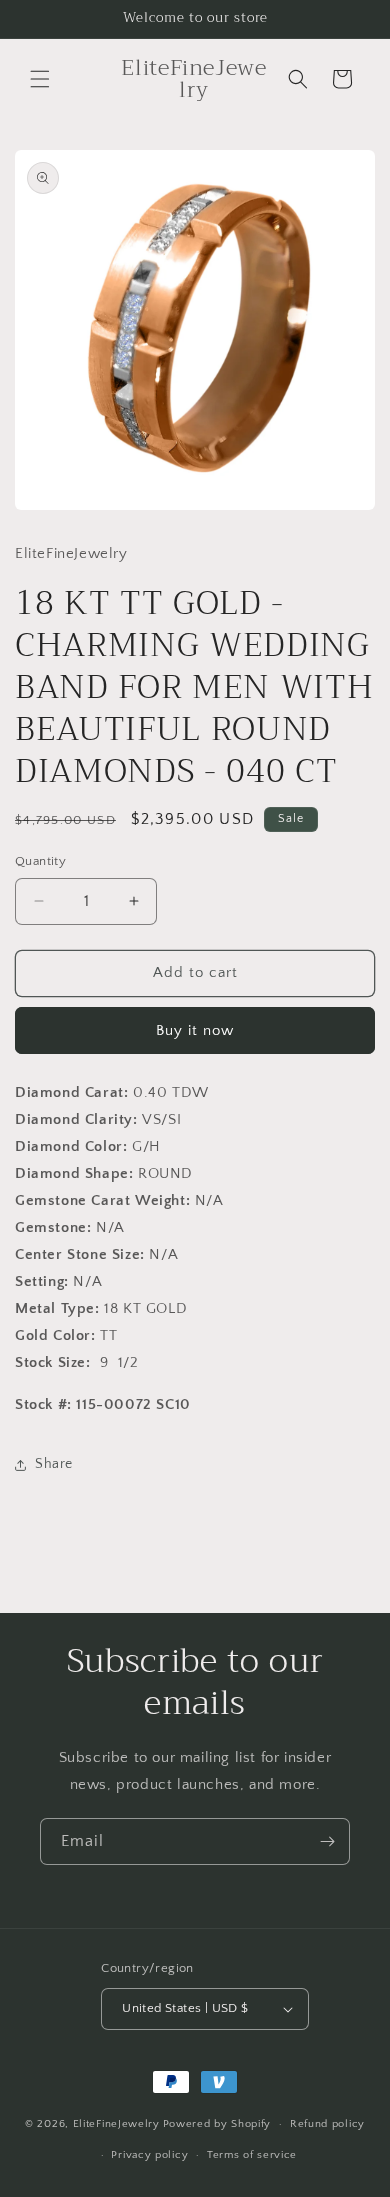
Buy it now (195, 1030)
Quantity (40, 861)
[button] (40, 79)
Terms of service (252, 2155)
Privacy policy (149, 2155)
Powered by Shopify (217, 2124)
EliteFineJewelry (116, 2124)
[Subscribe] (327, 1841)
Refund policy (327, 2124)
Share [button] (54, 1464)
